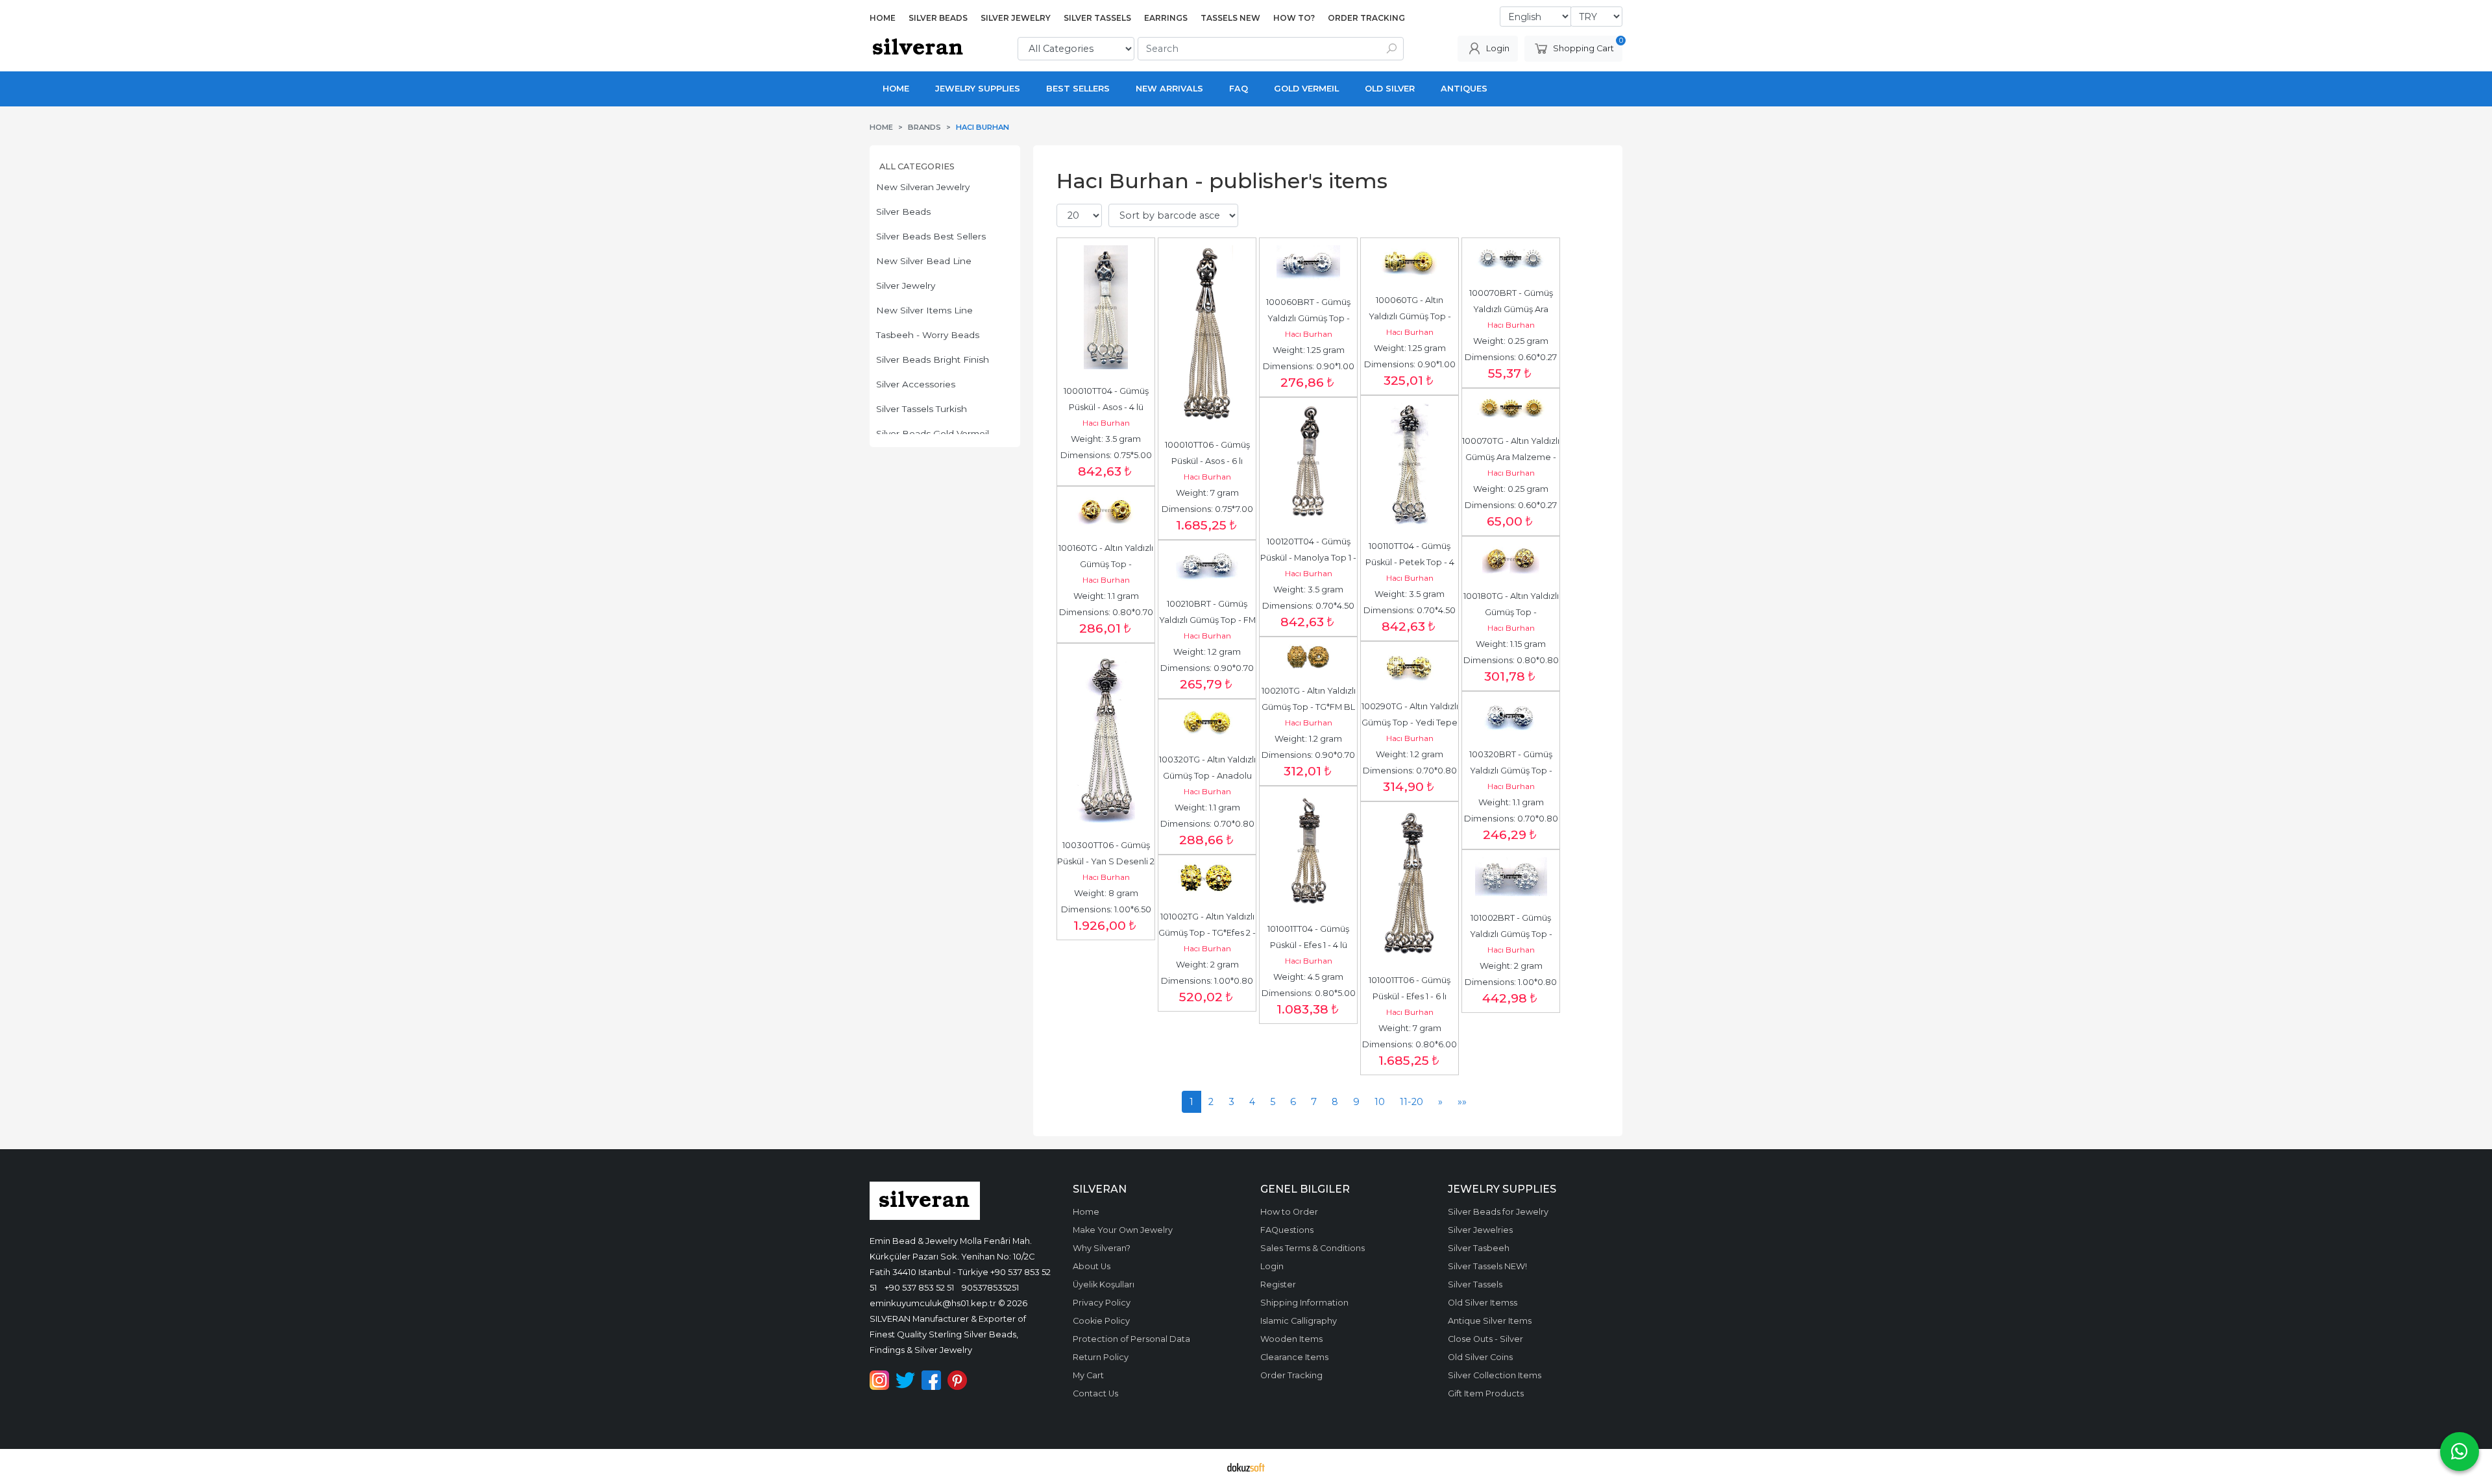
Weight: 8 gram (1106, 893)
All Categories (917, 166)
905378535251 (990, 1287)
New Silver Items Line (924, 310)
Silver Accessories (916, 384)
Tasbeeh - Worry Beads (928, 335)
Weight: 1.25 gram (1309, 350)
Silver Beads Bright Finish (933, 359)
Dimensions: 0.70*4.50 (1410, 610)
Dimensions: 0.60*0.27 (1511, 357)
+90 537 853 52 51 (919, 1287)
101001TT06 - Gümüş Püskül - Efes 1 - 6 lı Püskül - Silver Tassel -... (1410, 996)
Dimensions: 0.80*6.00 (1410, 1044)
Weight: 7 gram (1207, 493)
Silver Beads (903, 212)
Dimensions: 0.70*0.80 (1410, 771)
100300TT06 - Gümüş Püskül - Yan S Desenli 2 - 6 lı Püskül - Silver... (1107, 861)
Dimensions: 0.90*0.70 (1207, 668)
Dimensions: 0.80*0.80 (1511, 660)
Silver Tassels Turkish (922, 409)
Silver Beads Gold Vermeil (933, 433)
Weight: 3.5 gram (1106, 439)
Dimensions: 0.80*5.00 (1309, 993)
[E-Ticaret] (1246, 1466)
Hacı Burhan (1106, 423)
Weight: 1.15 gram (1511, 644)
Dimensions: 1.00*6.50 (1106, 909)
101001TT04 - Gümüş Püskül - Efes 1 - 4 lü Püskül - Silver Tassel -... (1309, 945)
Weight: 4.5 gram (1308, 977)
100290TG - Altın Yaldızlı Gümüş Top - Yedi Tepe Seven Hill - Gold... (1411, 723)
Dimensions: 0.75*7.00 (1207, 509)
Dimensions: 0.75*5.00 (1106, 455)
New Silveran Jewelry (923, 187)
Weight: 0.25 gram (1511, 341)
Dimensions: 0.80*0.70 (1106, 612)
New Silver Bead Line (924, 261)
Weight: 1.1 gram (1106, 596)
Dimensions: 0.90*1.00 (1309, 366)
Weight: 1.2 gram (1207, 652)
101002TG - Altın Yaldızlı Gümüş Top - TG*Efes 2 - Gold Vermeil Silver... (1208, 933)
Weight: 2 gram (1511, 966)
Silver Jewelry (906, 286)
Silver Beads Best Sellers (931, 236)
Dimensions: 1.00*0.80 (1511, 982)
